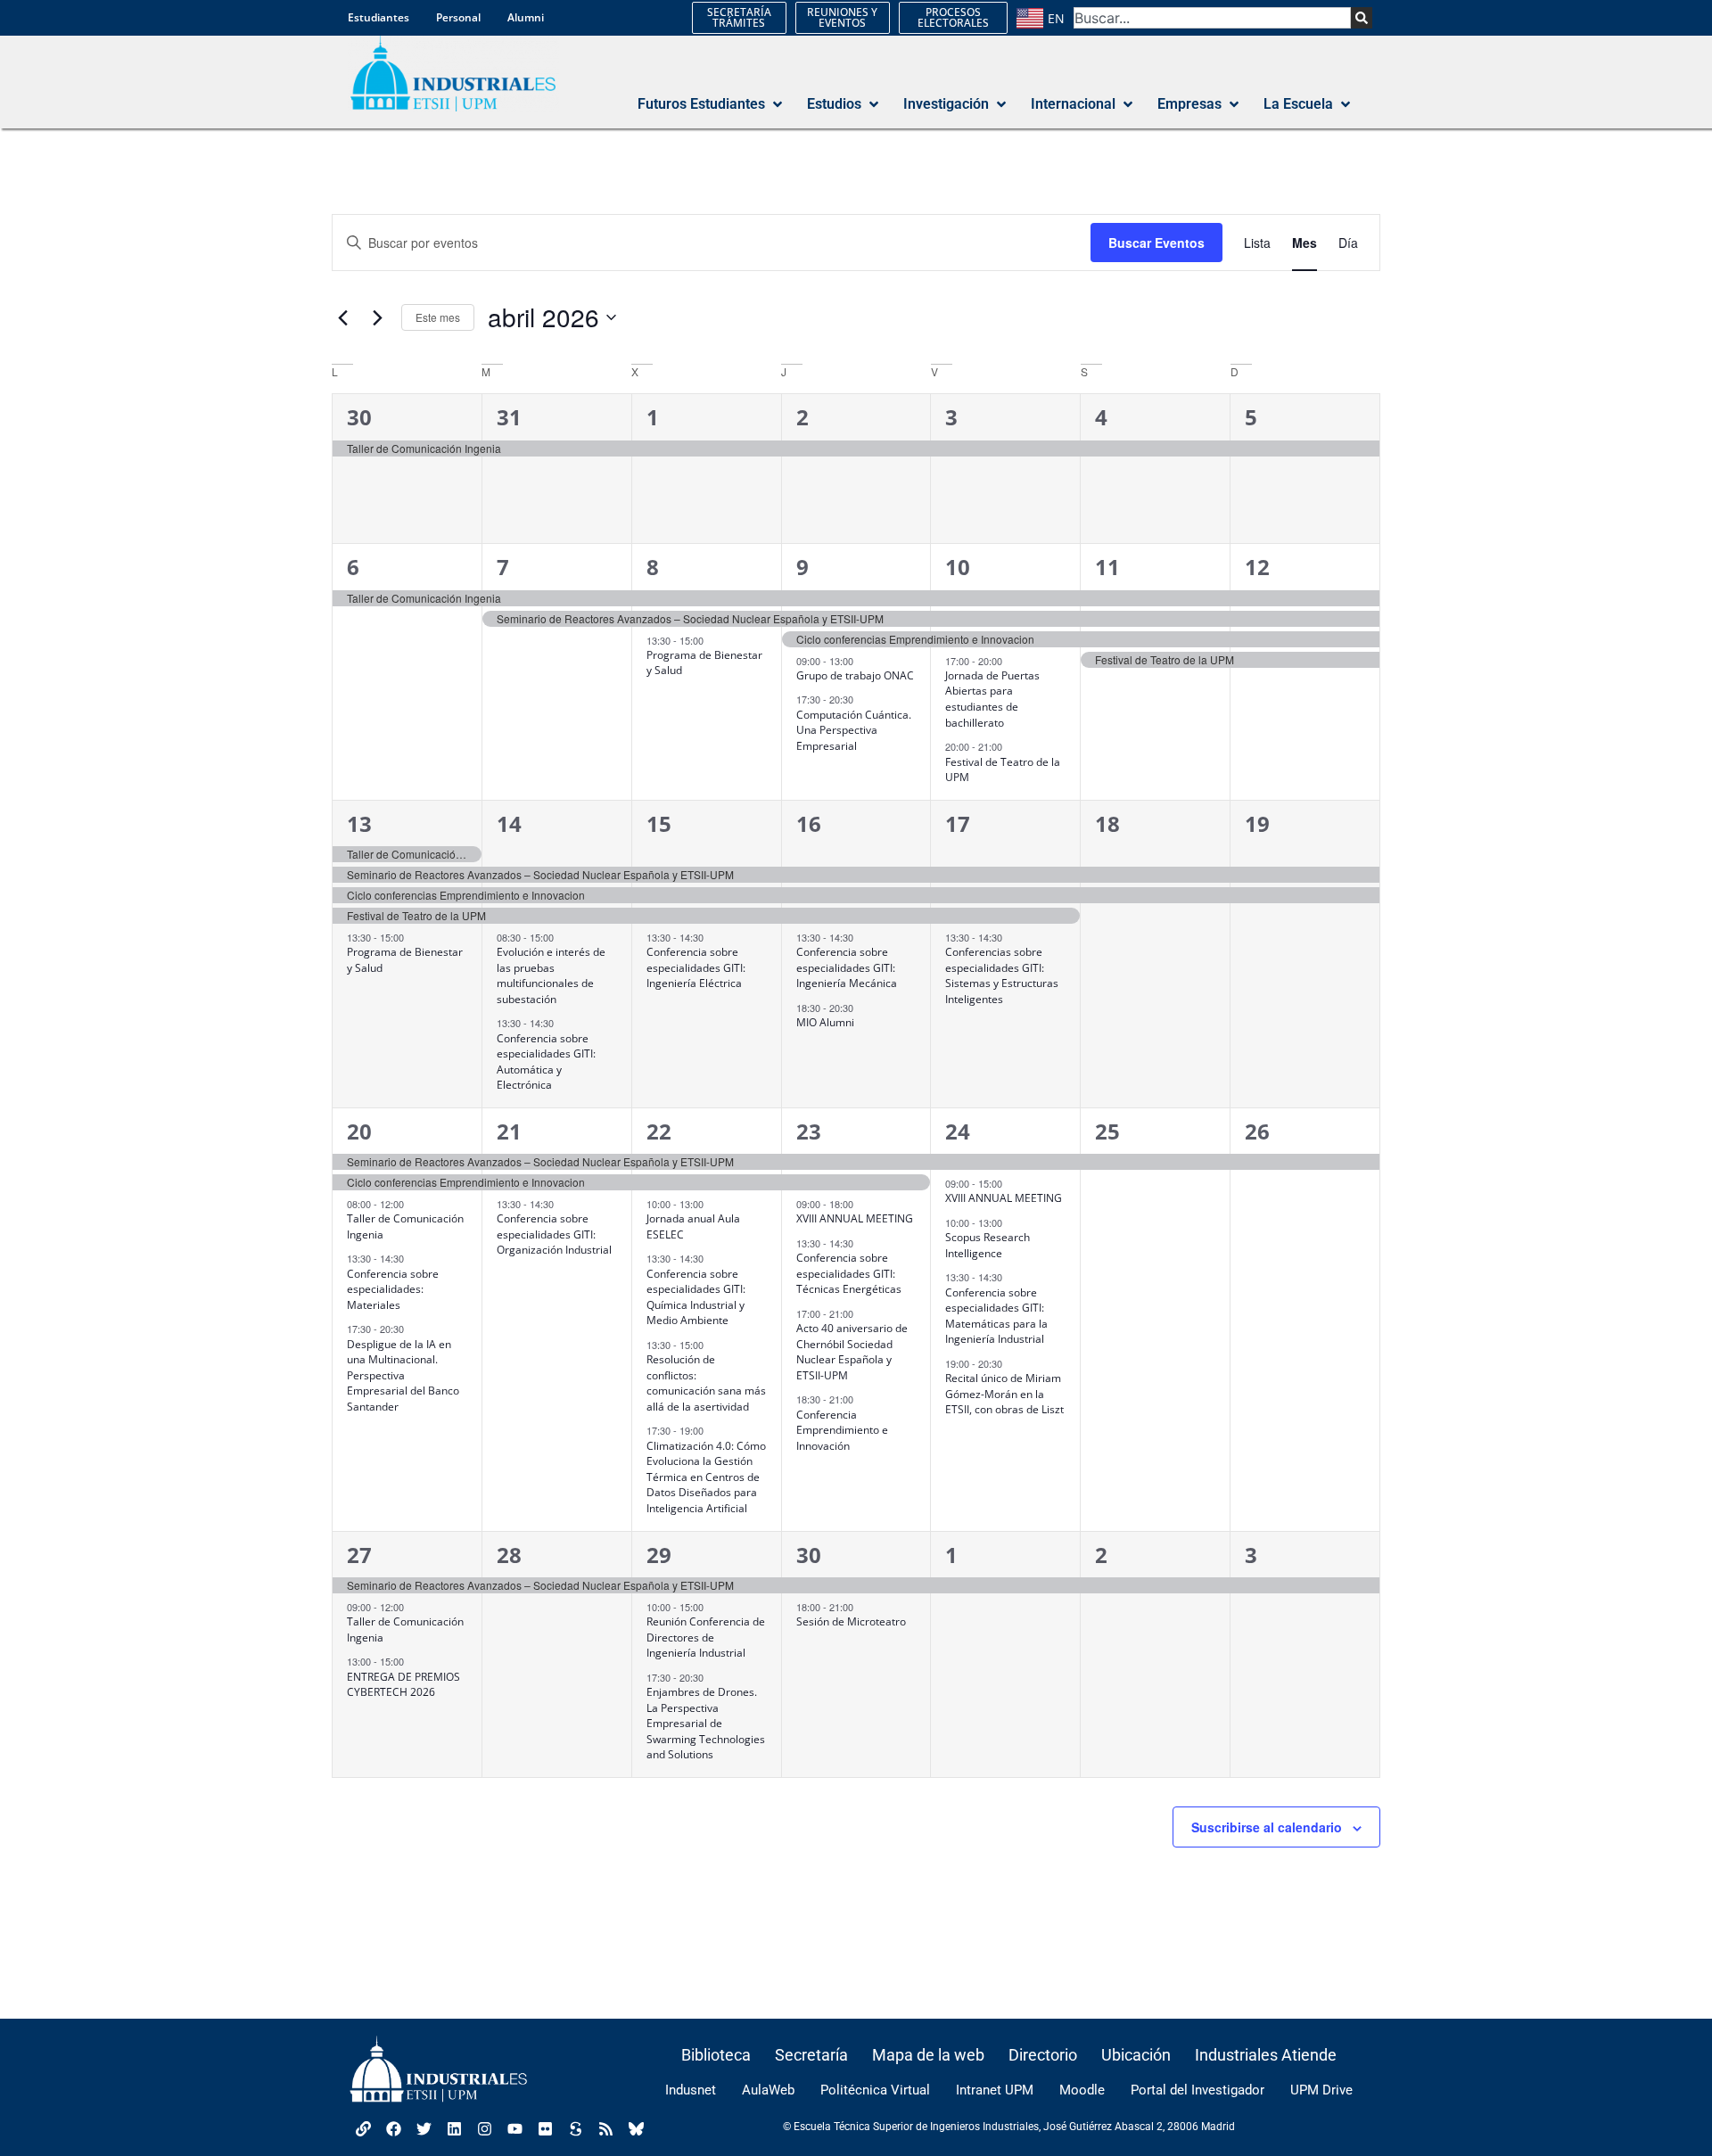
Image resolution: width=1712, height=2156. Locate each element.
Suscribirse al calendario (1267, 1827)
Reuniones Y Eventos (842, 17)
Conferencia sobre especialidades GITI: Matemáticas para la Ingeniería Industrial (996, 1316)
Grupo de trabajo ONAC (855, 675)
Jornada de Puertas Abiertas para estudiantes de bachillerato (992, 699)
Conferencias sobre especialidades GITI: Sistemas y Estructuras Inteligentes (1002, 975)
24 (958, 1131)
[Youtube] (514, 2128)
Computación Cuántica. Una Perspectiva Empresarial (854, 730)
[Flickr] (545, 2128)
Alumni (526, 17)
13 (359, 823)
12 (1257, 567)
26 (1257, 1131)
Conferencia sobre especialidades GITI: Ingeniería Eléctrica (696, 967)
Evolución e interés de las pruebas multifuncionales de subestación (551, 975)
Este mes (438, 317)
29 (659, 1555)
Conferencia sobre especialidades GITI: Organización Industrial (554, 1234)
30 (359, 417)
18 (1107, 823)
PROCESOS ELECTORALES (953, 17)
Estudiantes (379, 17)
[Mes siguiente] (377, 317)
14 (509, 823)
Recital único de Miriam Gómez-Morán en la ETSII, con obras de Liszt (1004, 1394)
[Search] (1362, 18)
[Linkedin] (454, 2128)
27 (359, 1555)
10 (958, 567)
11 (1107, 567)
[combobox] (1212, 18)
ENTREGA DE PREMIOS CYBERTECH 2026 (403, 1685)
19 (1257, 823)
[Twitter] (424, 2128)
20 (359, 1131)
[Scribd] (575, 2128)
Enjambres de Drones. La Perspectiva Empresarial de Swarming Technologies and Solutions (706, 1723)
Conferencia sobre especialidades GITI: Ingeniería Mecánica (847, 967)
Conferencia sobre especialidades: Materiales (393, 1289)
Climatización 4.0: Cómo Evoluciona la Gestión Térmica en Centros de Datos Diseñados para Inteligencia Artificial (706, 1477)
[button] (712, 104)
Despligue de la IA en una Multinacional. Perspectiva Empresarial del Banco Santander (403, 1375)
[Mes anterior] (342, 317)
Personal (458, 17)
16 (809, 823)
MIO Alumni (825, 1022)
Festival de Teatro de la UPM (1003, 770)
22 (659, 1131)
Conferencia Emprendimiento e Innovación (842, 1430)
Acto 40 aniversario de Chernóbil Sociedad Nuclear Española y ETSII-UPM (852, 1352)
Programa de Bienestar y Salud (704, 663)
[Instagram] (484, 2128)
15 (659, 823)
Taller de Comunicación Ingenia (405, 1629)
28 (509, 1555)
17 (958, 823)
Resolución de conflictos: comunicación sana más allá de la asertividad (706, 1383)
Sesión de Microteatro (851, 1621)
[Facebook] (393, 2128)
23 (809, 1131)
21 (509, 1131)
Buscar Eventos (1156, 243)
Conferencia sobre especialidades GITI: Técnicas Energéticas (849, 1273)
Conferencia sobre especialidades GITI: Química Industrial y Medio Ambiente (696, 1297)
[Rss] (605, 2128)
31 (509, 417)
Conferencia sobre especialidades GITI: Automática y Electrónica (546, 1062)
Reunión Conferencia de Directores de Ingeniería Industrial (706, 1637)
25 (1107, 1131)
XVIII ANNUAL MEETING (855, 1218)
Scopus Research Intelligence (988, 1245)
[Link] (363, 2128)
